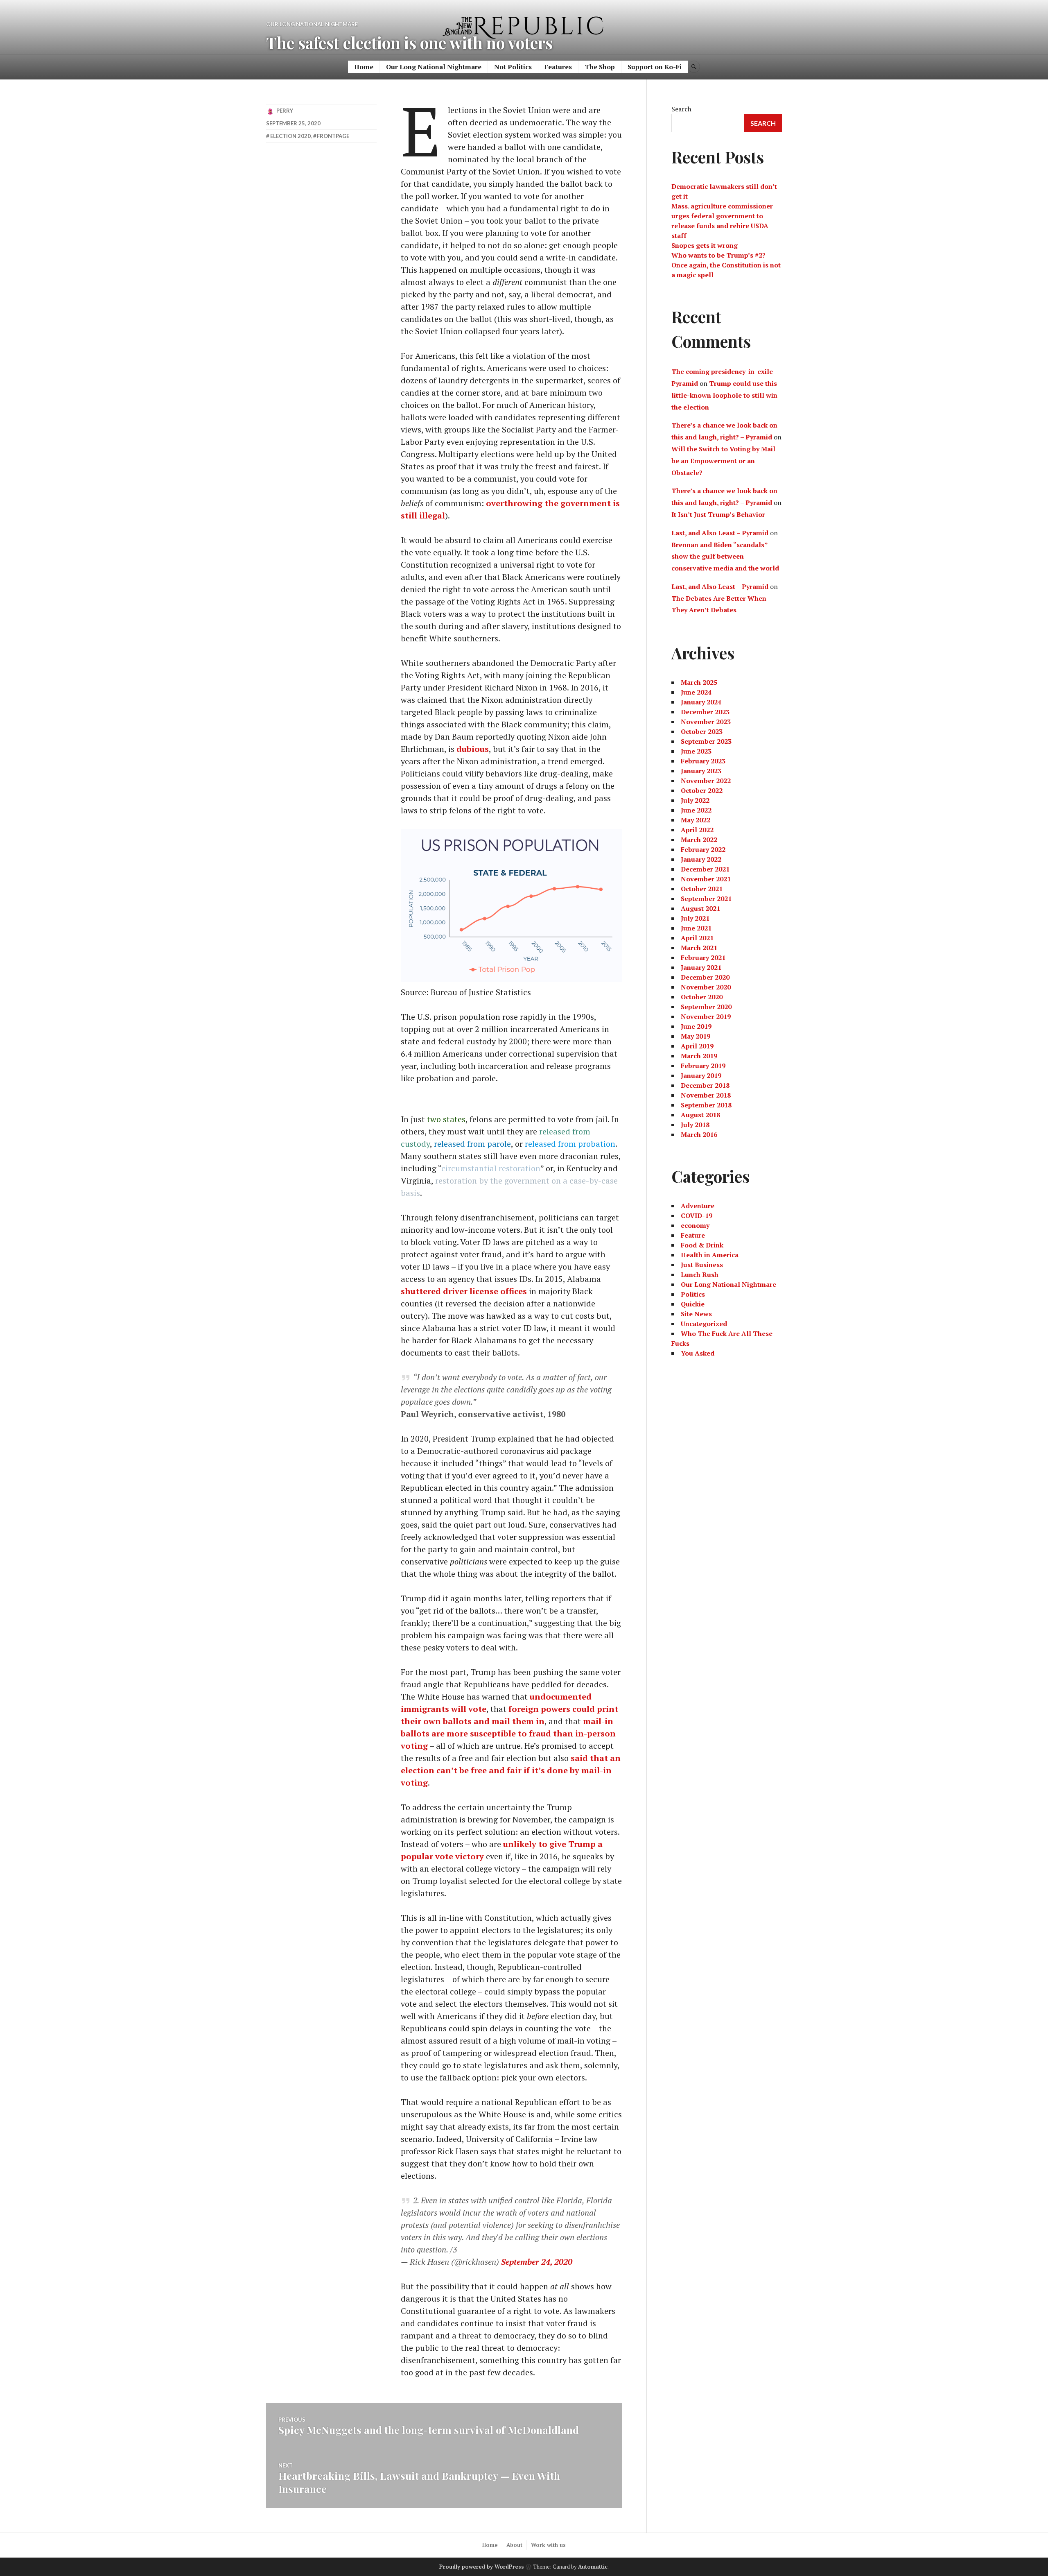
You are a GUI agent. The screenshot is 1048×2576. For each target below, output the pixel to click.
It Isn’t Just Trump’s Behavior (718, 514)
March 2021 (699, 948)
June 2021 (696, 928)
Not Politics (513, 67)
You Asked (698, 1353)
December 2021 (705, 869)
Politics (693, 1294)
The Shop (600, 67)
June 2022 (696, 810)
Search (681, 109)
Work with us (548, 2545)
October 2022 (702, 790)
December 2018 (705, 1085)
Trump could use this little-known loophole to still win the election (724, 395)
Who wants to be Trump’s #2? (718, 255)
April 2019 (697, 1046)
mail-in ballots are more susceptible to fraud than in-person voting (508, 1733)
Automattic (593, 2567)
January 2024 (701, 702)
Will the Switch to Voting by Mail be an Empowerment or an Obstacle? (723, 461)
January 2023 (701, 771)
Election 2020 (290, 136)
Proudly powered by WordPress (482, 2567)
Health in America (710, 1255)
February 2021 (703, 958)
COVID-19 (697, 1216)
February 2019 (703, 1066)
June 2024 (696, 692)
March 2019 (699, 1056)
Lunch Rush (700, 1274)
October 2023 (702, 731)
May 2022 (696, 820)
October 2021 (702, 889)
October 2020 (702, 997)
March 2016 (699, 1134)
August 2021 (700, 908)
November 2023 (706, 722)
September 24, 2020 (537, 2262)
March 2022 (699, 840)
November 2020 (706, 987)
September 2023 (706, 741)
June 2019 (696, 1026)
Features (558, 67)
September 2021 (706, 899)
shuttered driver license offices (464, 1291)
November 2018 (706, 1095)
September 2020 (706, 1007)
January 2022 (701, 859)
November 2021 (706, 879)
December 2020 (705, 977)
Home (364, 67)
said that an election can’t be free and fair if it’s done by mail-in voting (511, 1770)
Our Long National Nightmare (434, 67)
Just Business (702, 1265)
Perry (285, 111)
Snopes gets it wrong (705, 245)
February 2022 (703, 849)
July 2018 (695, 1125)
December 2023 (705, 712)
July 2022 (695, 800)
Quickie (693, 1304)
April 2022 (697, 830)
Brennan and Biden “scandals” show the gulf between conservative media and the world (725, 557)
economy (695, 1225)
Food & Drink (702, 1245)
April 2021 (697, 938)
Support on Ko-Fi (655, 67)
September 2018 (706, 1105)
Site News (696, 1314)
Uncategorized (704, 1324)
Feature (693, 1235)
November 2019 (706, 1016)
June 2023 (696, 751)
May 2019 (696, 1036)
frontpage (333, 136)
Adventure (698, 1206)
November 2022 (706, 781)
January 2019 (701, 1075)
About (514, 2545)
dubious (473, 749)
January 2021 (701, 967)
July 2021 (695, 918)
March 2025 (699, 682)
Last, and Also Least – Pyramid (720, 533)
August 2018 (700, 1115)
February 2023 (703, 761)
